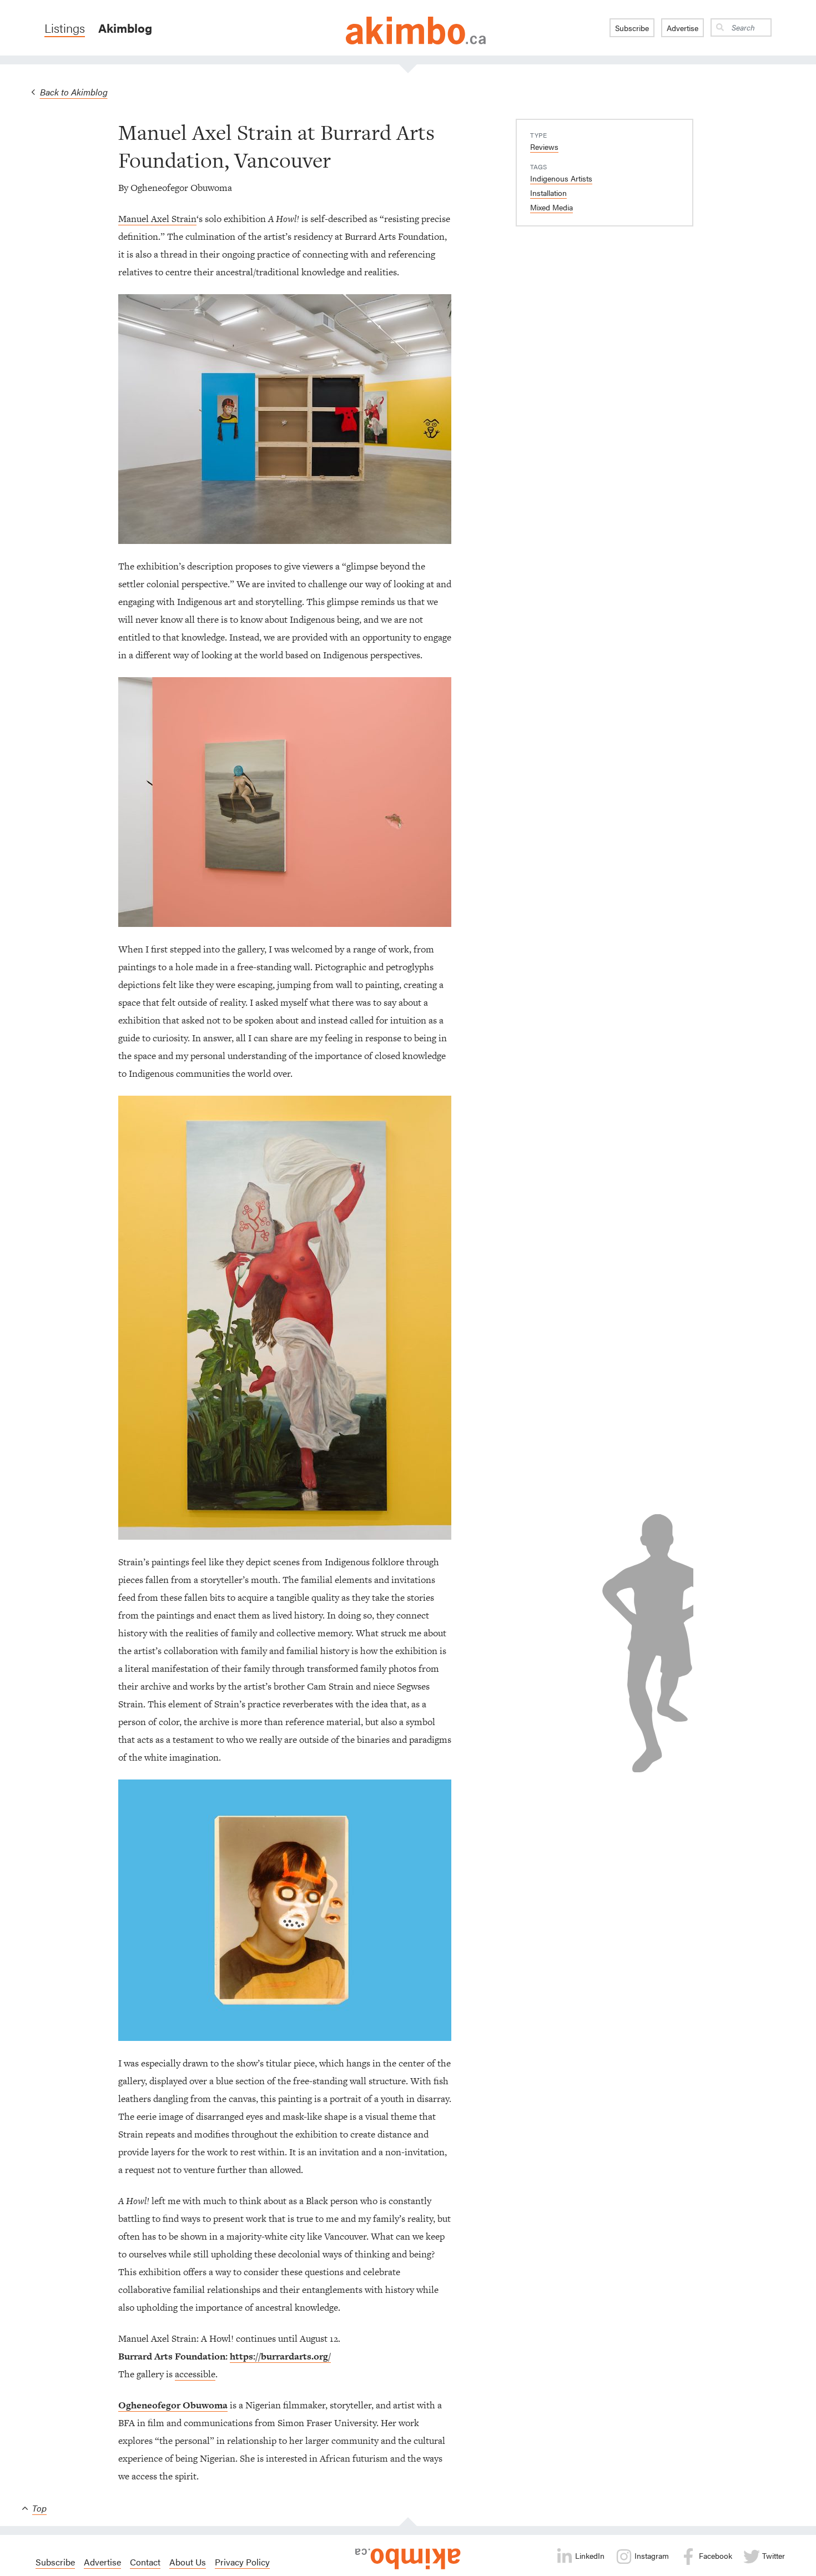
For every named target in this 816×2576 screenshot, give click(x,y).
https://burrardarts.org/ (280, 2356)
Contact (145, 2562)
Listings (65, 28)
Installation (548, 193)
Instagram (651, 2555)
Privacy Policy (242, 2562)
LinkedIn (589, 2555)
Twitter (772, 2555)
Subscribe (632, 28)
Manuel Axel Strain (157, 219)
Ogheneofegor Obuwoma (173, 2405)
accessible (195, 2374)
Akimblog (125, 28)
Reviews (544, 147)
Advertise (682, 28)
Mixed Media (551, 207)
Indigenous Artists (561, 178)
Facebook (714, 2555)
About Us (188, 2562)
